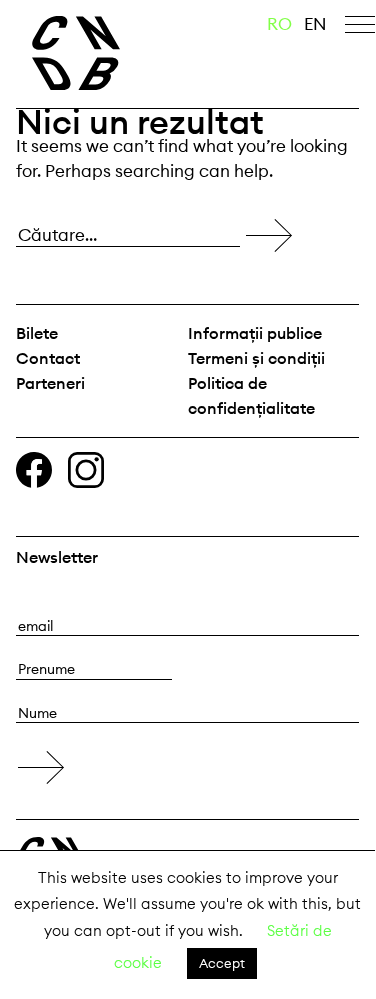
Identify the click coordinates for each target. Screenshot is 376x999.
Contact (48, 358)
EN (315, 24)
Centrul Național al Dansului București (106, 53)
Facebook (34, 470)
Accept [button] (222, 963)
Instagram (86, 470)
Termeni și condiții (256, 358)
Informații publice (255, 333)
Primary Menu (360, 28)
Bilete (37, 333)
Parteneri (50, 383)
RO (279, 24)
